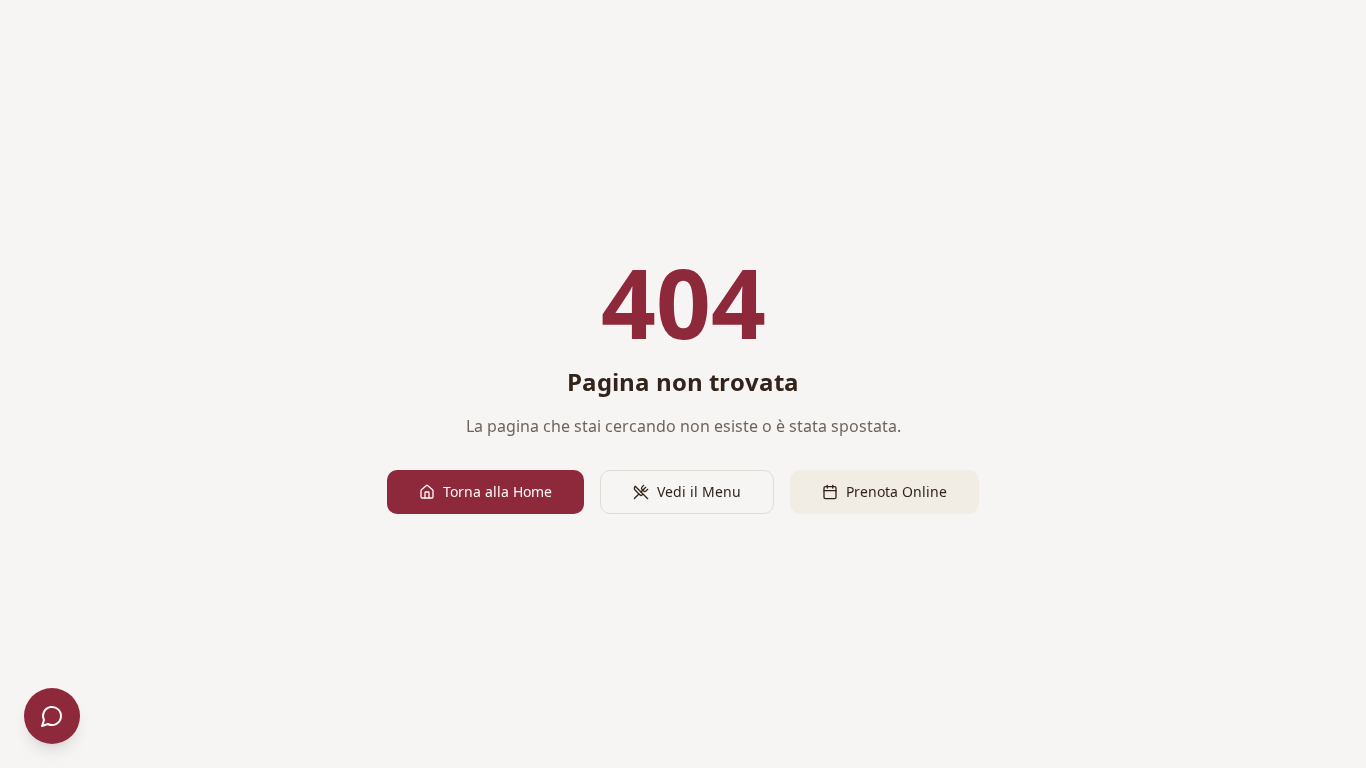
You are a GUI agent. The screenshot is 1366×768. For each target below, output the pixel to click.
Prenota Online (896, 491)
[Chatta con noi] (52, 716)
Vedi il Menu (699, 491)
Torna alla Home (497, 491)
